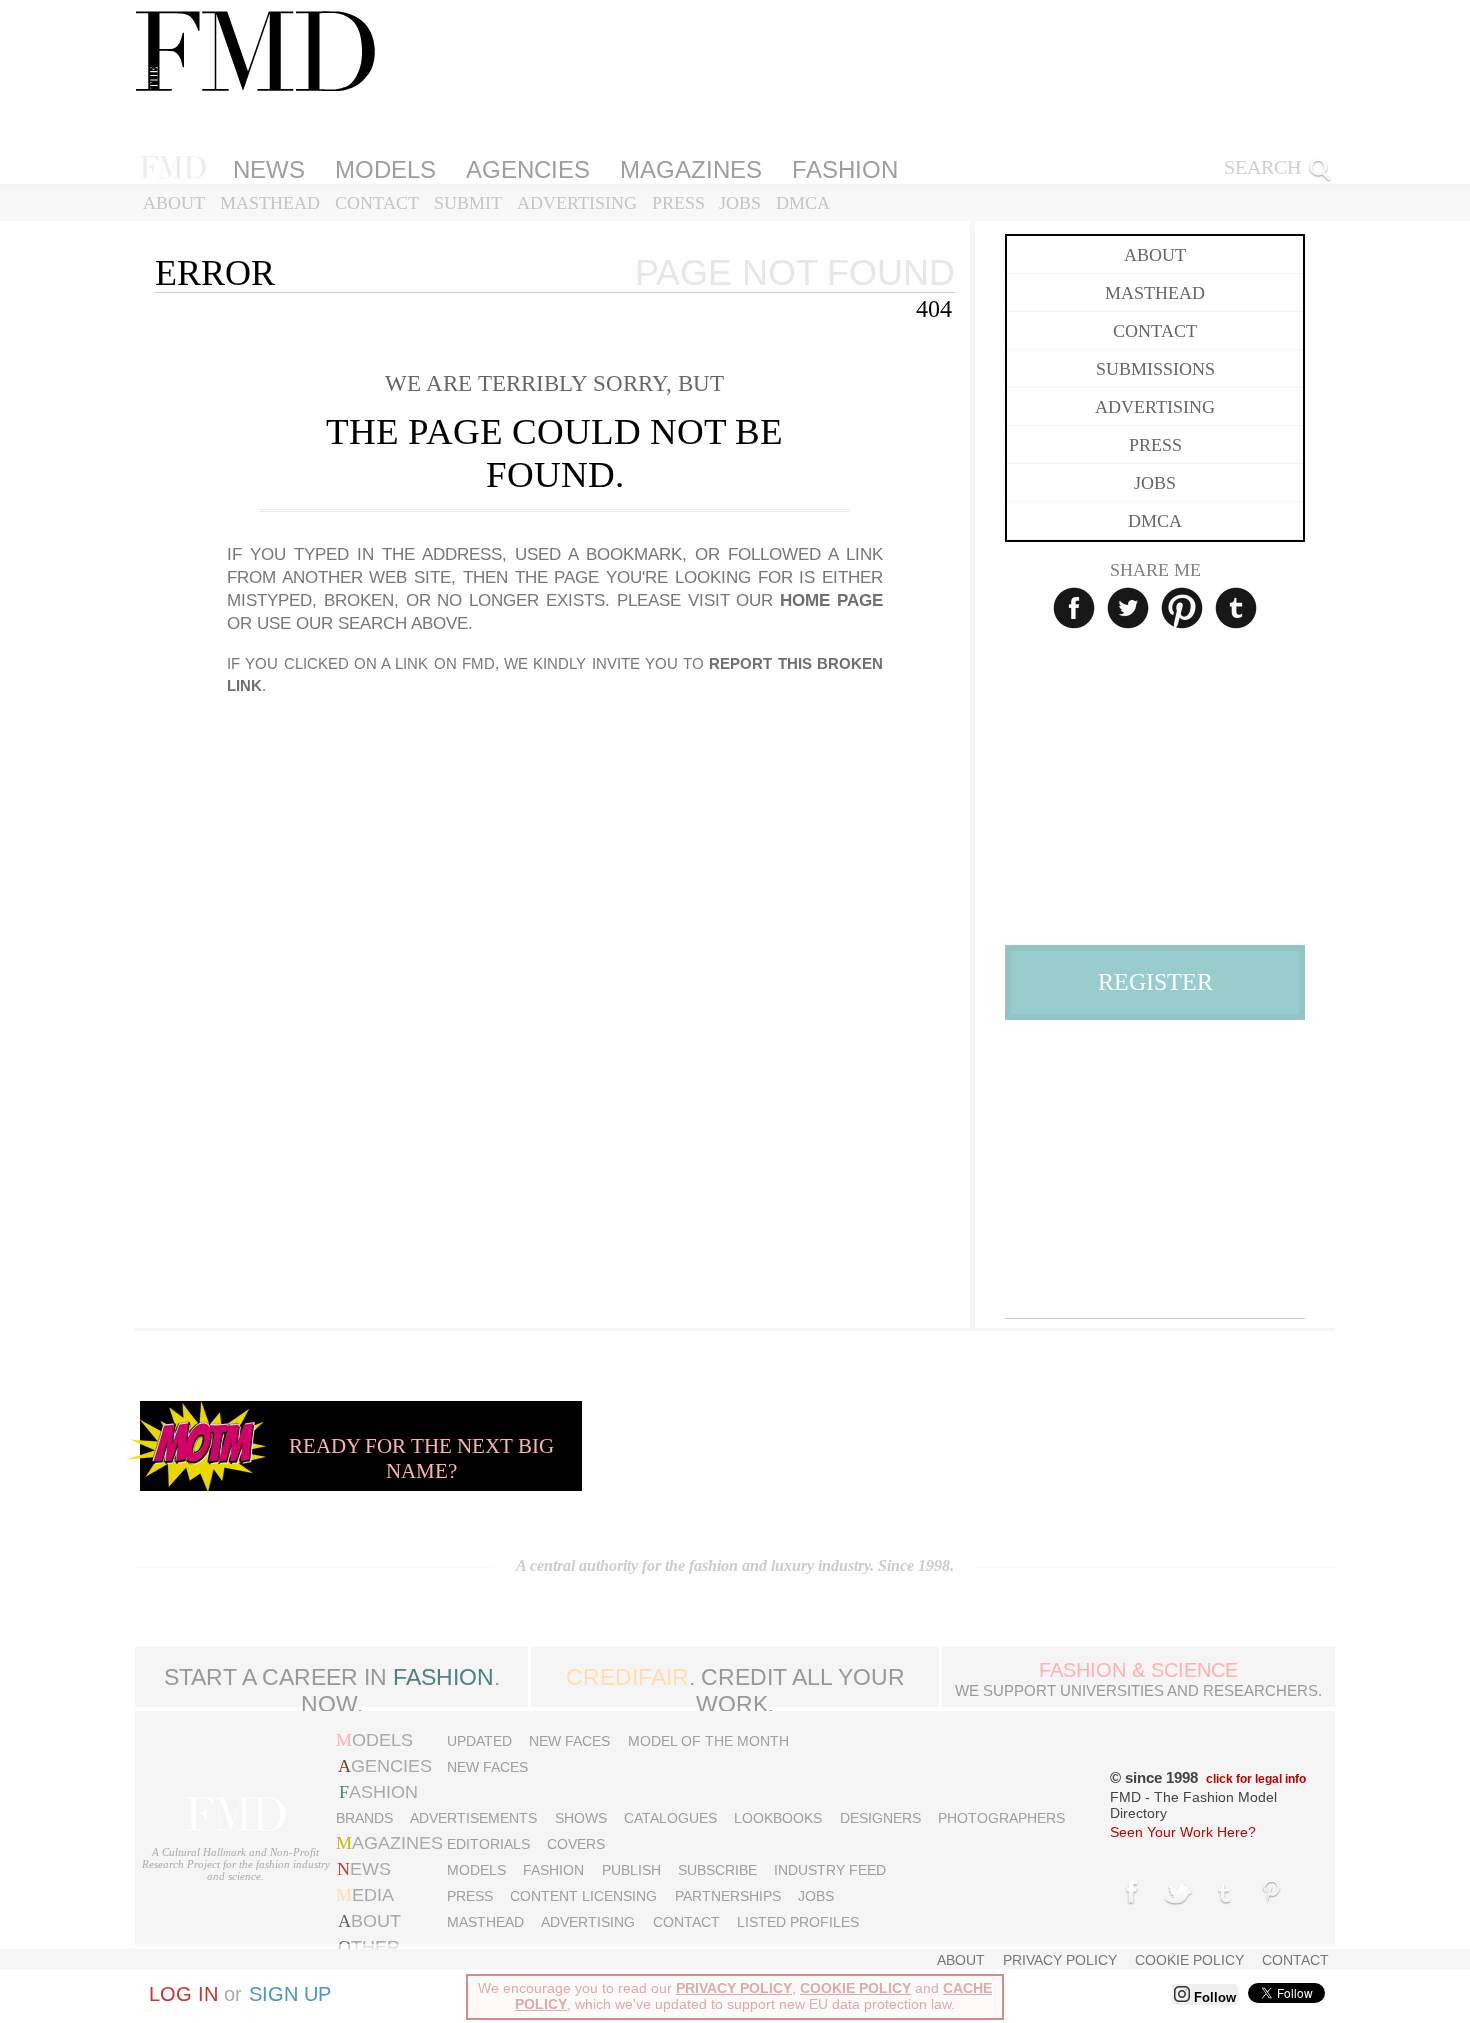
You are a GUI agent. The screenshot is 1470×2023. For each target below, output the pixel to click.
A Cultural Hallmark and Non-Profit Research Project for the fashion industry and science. (236, 1864)
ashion (378, 1792)
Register (1155, 982)
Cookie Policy (1189, 1960)
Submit (468, 203)
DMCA (803, 203)
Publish (631, 1870)
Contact (377, 203)
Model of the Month (708, 1741)
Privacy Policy (1060, 1960)
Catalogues (670, 1818)
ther (369, 1947)
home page (831, 600)
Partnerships (728, 1896)
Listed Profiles (798, 1922)
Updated (479, 1741)
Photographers (1001, 1818)
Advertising (577, 203)
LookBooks (778, 1818)
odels (374, 1740)
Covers (576, 1844)
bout (369, 1921)
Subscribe (717, 1870)
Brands (364, 1818)
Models (385, 169)
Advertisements (473, 1818)
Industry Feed (830, 1870)
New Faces (569, 1741)
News (269, 169)
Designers (880, 1818)
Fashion (845, 169)
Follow (1213, 1997)
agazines (389, 1843)
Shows (581, 1818)
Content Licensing (583, 1896)
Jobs (740, 203)
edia (365, 1895)
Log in (183, 1994)
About (174, 203)
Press (678, 203)
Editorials (488, 1844)
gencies (385, 1766)
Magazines (691, 169)
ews (364, 1869)
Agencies (528, 169)
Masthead (270, 203)
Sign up (290, 1994)
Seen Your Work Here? (1183, 1832)
